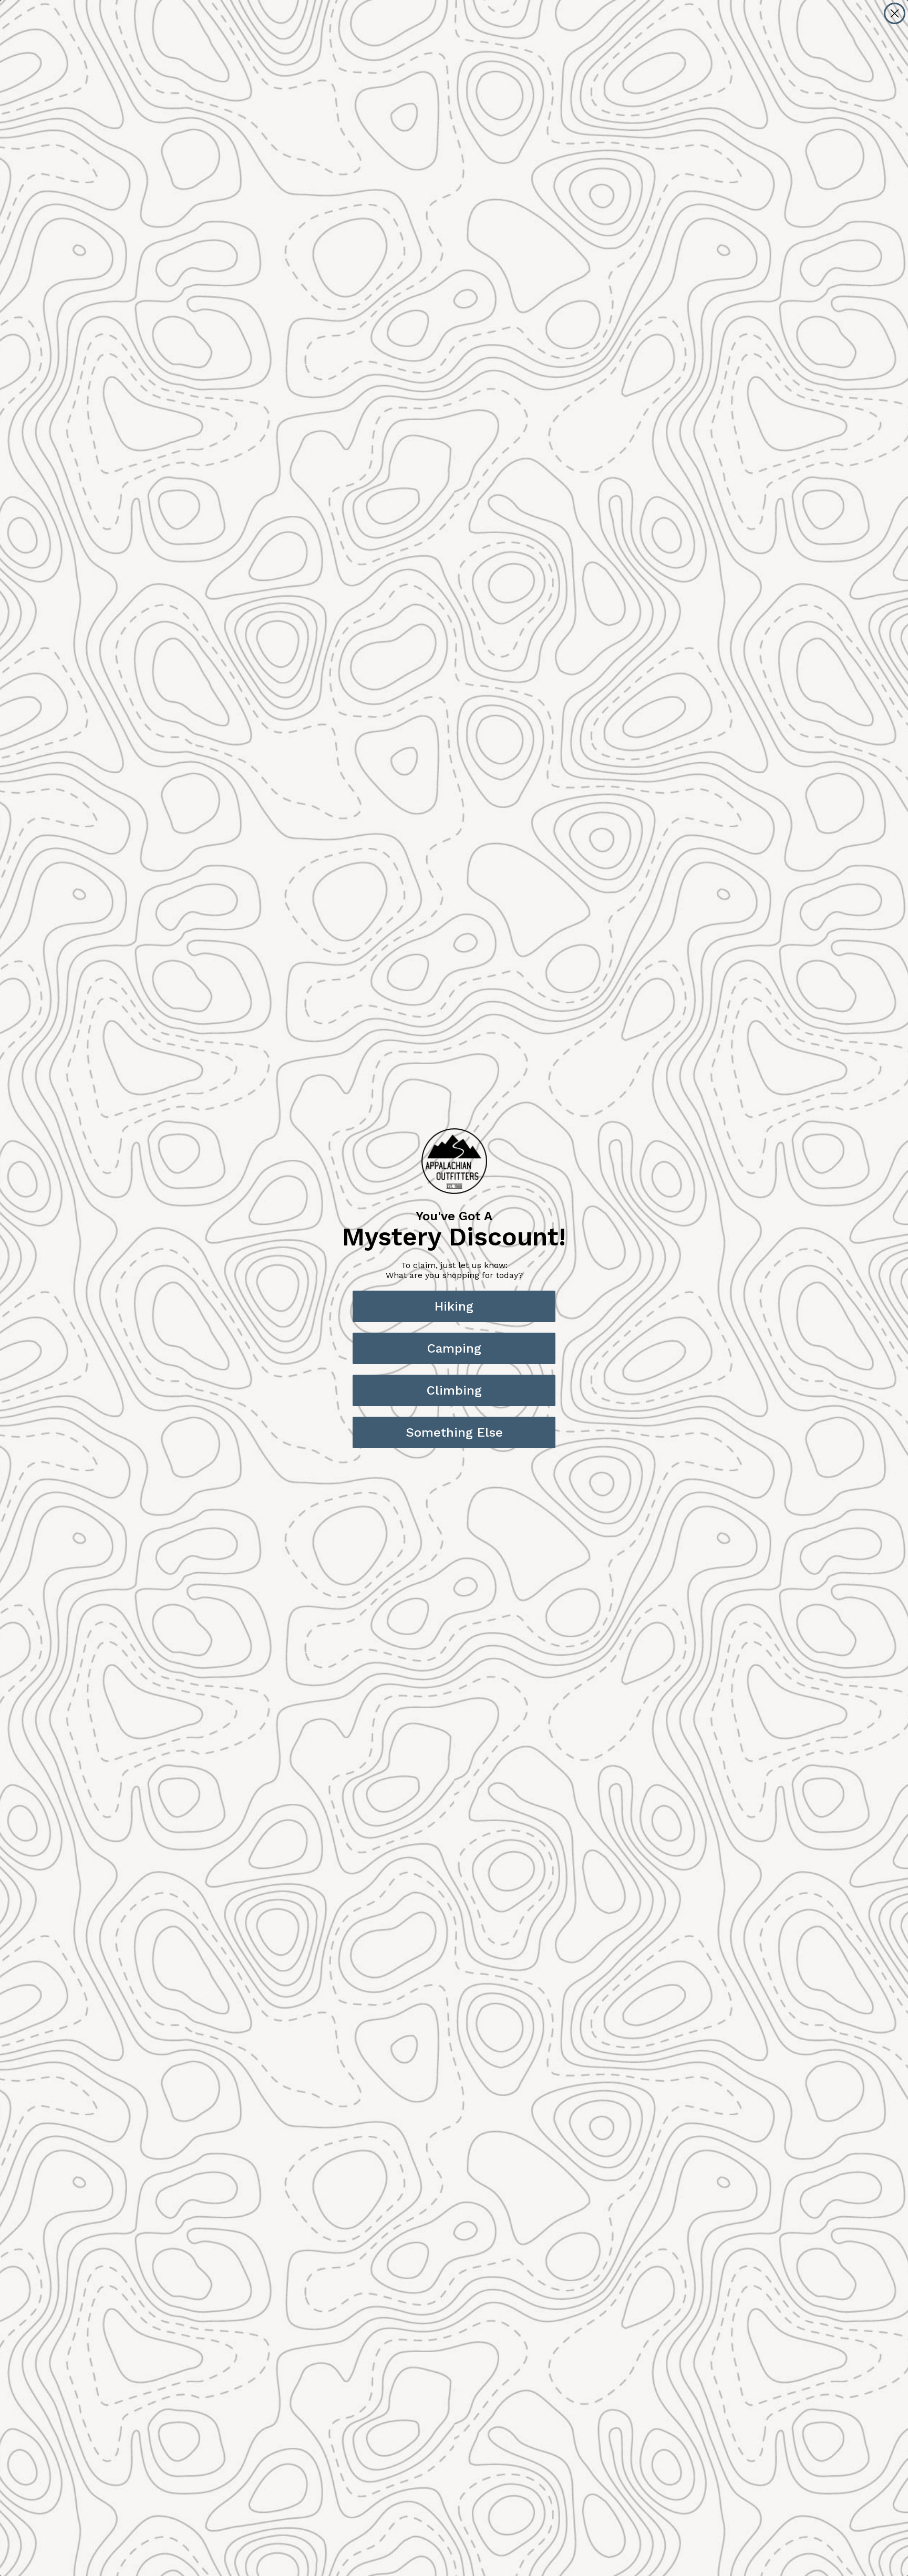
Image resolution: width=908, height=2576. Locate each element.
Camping (454, 1348)
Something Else (454, 1432)
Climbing (454, 1390)
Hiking (454, 1306)
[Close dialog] (895, 13)
